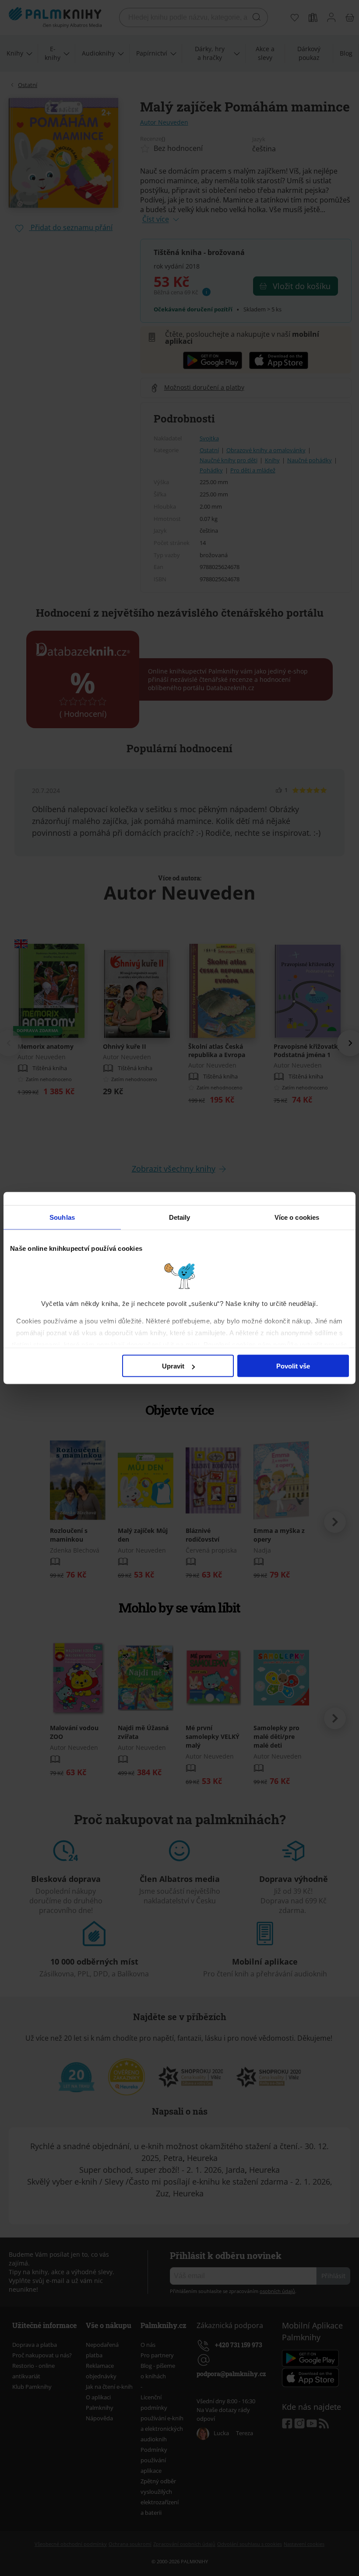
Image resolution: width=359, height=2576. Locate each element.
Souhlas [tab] (62, 1217)
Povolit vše (293, 1366)
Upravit (173, 1366)
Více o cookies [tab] (297, 1217)
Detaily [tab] (180, 1217)
